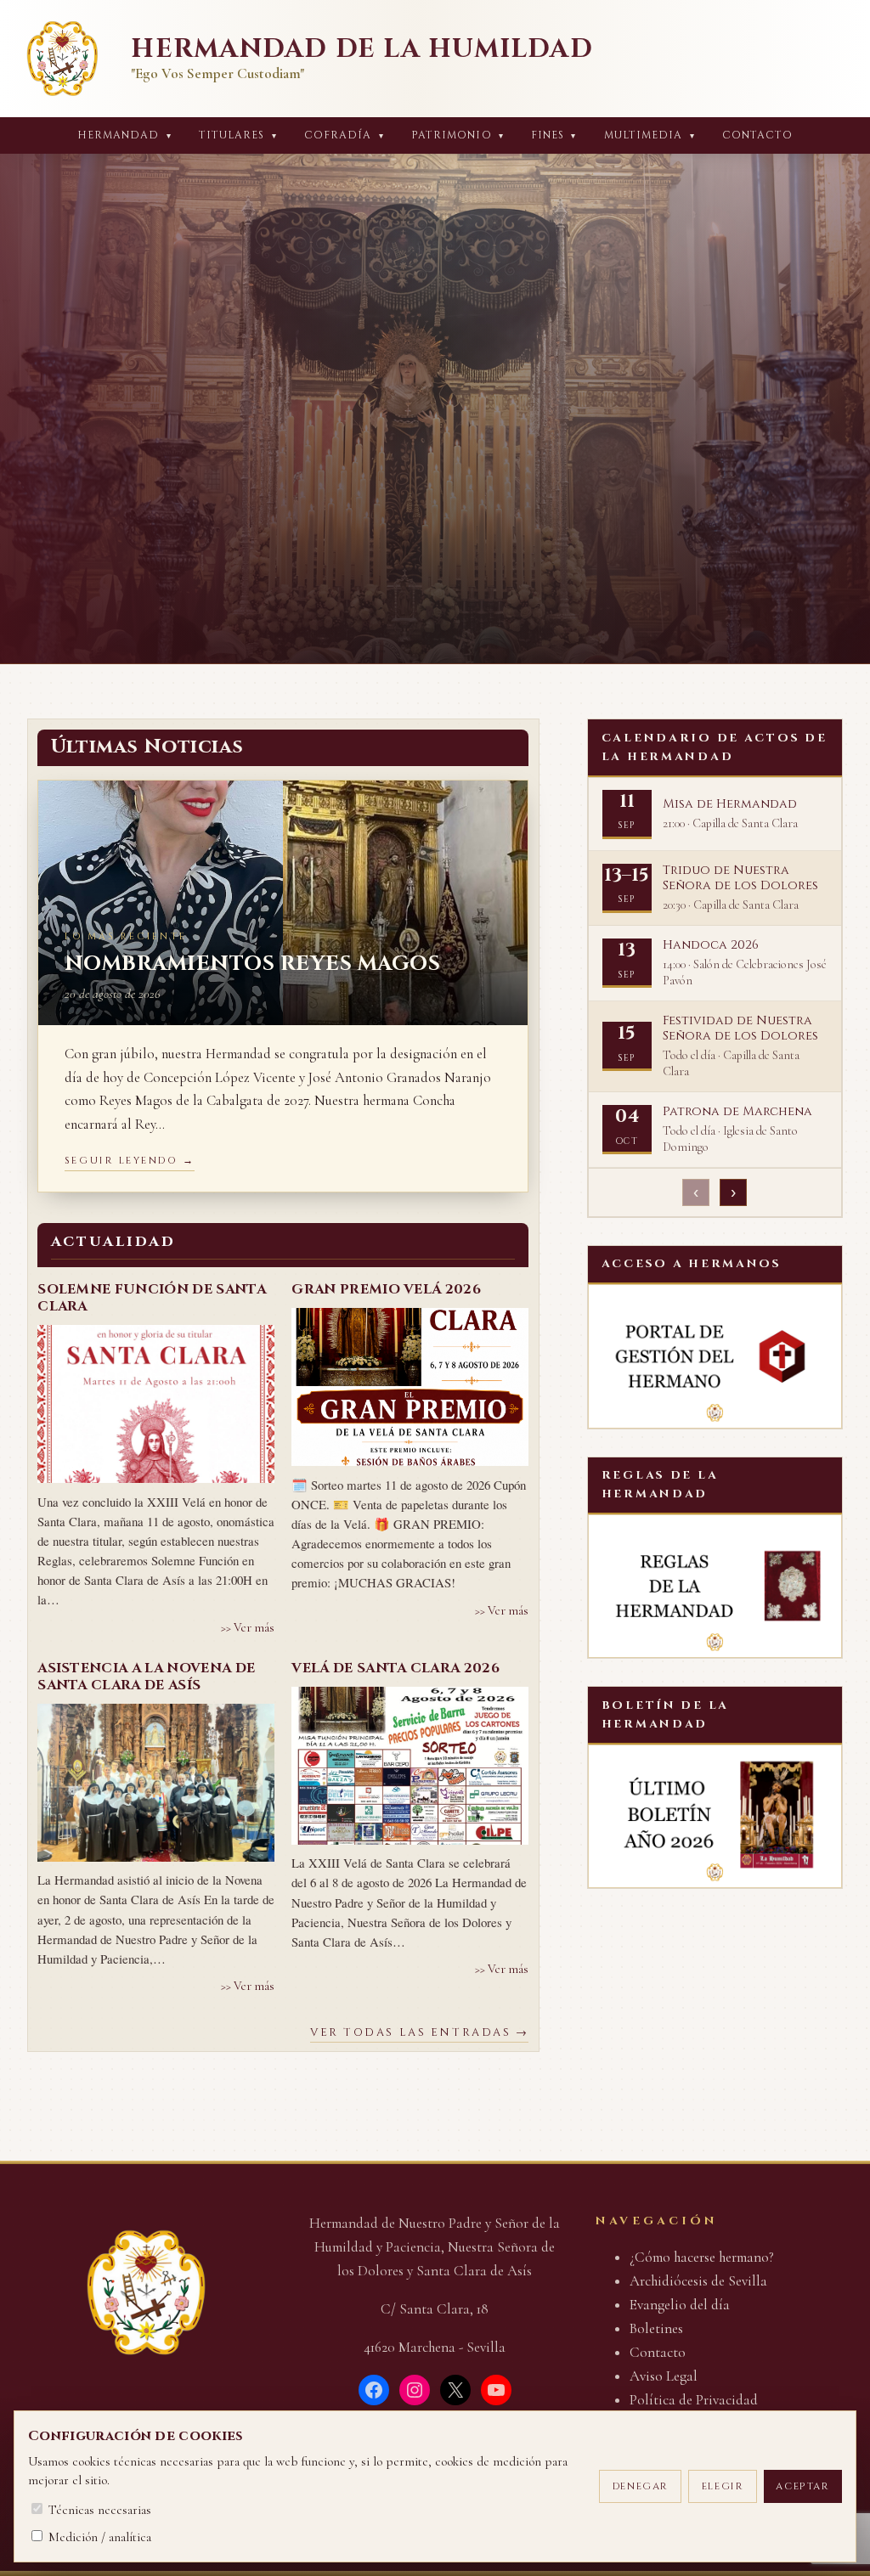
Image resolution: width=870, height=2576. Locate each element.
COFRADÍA (344, 135)
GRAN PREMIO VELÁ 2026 (386, 1289)
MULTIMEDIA (650, 135)
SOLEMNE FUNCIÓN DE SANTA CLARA (152, 1298)
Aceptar (802, 2486)
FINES (554, 135)
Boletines (656, 2328)
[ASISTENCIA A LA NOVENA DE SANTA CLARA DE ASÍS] (156, 1783)
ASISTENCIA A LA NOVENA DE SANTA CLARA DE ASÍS (146, 1677)
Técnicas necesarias (98, 2510)
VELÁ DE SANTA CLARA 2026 (395, 1668)
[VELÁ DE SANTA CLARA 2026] (410, 1766)
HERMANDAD (124, 135)
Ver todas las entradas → (419, 2033)
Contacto (758, 135)
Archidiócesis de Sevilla (698, 2281)
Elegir (723, 2486)
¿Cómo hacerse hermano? (702, 2257)
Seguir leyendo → (130, 1161)
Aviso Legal (664, 2376)
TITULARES (238, 135)
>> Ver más (248, 1628)
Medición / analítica (98, 2537)
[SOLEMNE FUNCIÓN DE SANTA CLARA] (156, 1404)
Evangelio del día (680, 2305)
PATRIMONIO (458, 135)
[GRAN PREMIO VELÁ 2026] (410, 1387)
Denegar (641, 2486)
